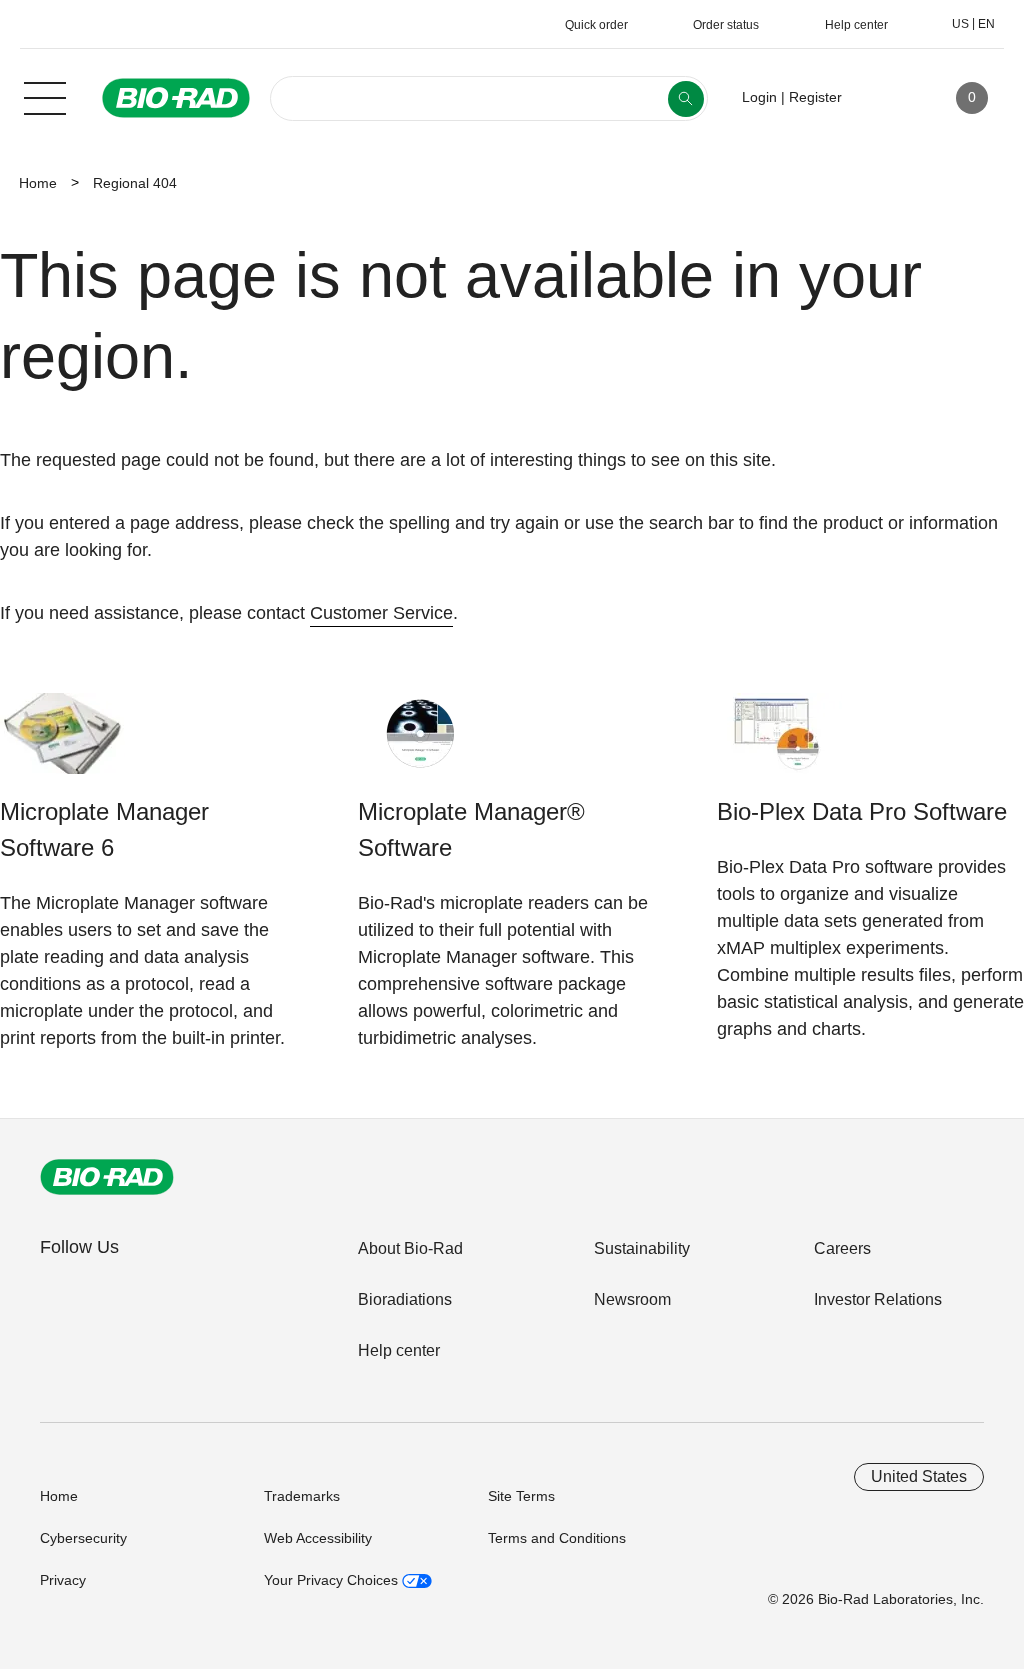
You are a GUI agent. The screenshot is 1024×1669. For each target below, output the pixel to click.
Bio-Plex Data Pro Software (862, 811)
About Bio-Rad (410, 1248)
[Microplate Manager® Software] (420, 743)
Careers (842, 1248)
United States (919, 1476)
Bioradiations (405, 1299)
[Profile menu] (886, 98)
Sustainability (642, 1248)
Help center (399, 1350)
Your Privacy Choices (333, 1580)
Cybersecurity (83, 1538)
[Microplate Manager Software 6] (62, 743)
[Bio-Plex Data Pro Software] (779, 743)
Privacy (63, 1580)
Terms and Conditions (557, 1538)
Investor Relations (878, 1299)
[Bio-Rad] (107, 1177)
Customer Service (381, 613)
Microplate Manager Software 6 (104, 829)
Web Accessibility (318, 1538)
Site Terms (521, 1496)
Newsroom (632, 1299)
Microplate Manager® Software (471, 829)
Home (38, 183)
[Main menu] (45, 96)
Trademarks (302, 1496)
